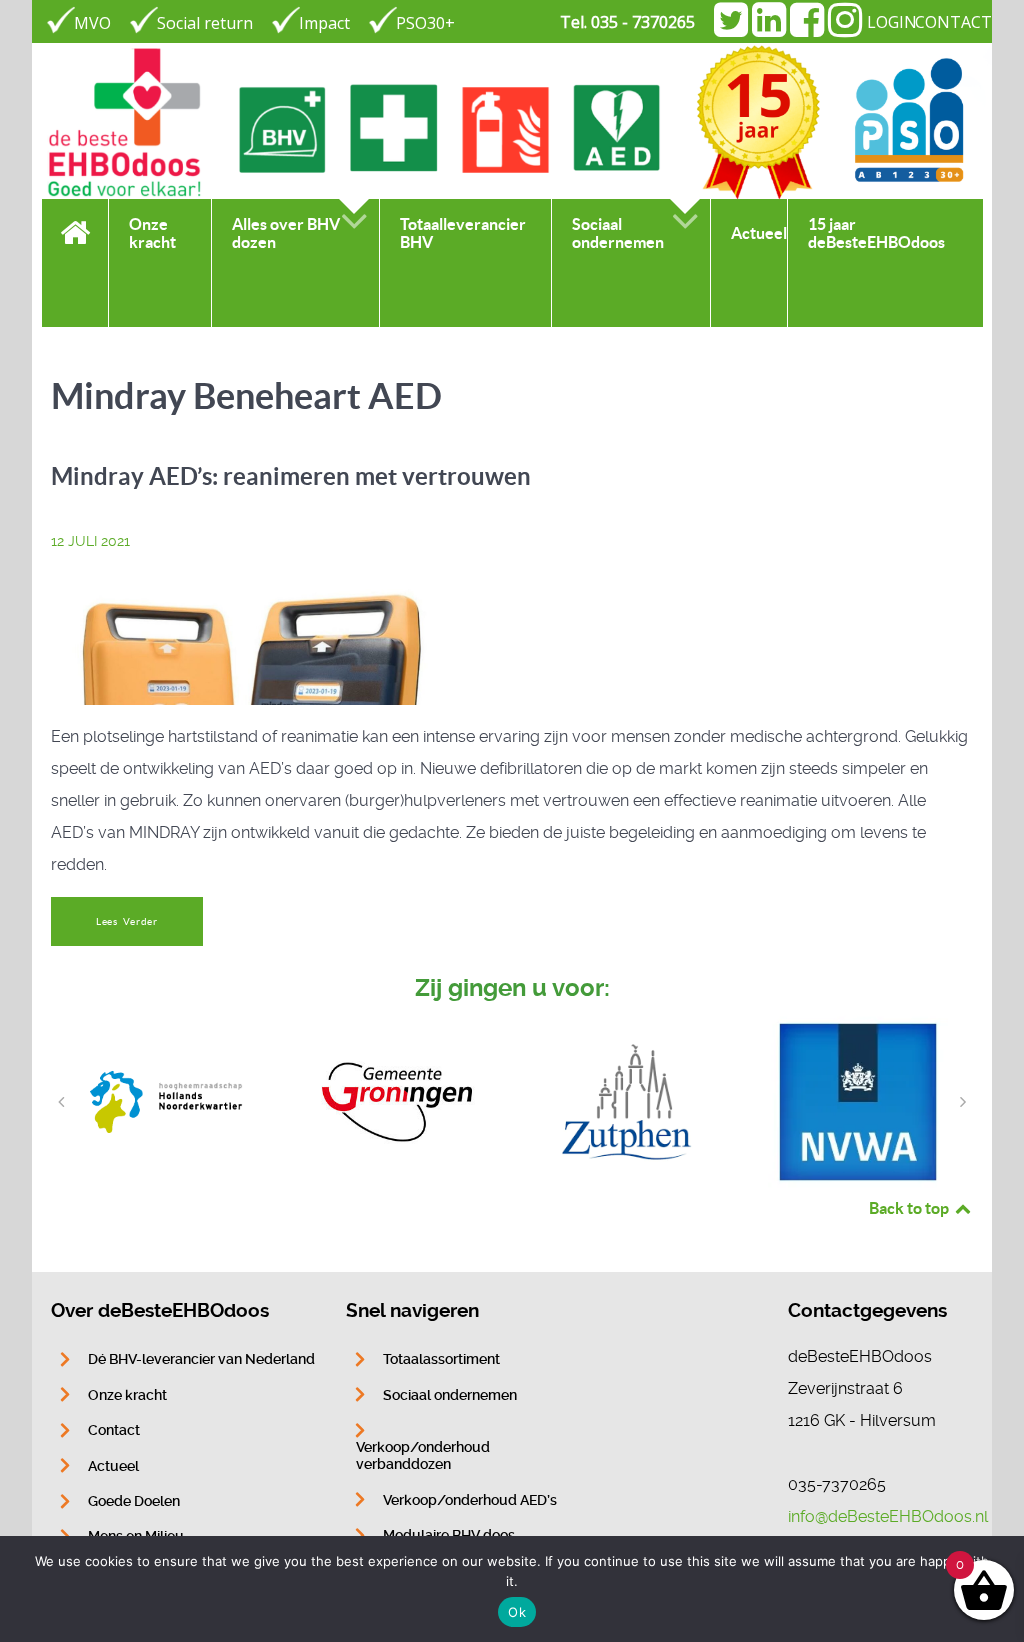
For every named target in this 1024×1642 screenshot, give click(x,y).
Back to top (910, 1208)
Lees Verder (127, 921)
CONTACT (953, 22)
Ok (517, 1612)
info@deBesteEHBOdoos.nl (888, 1516)
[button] (61, 1102)
